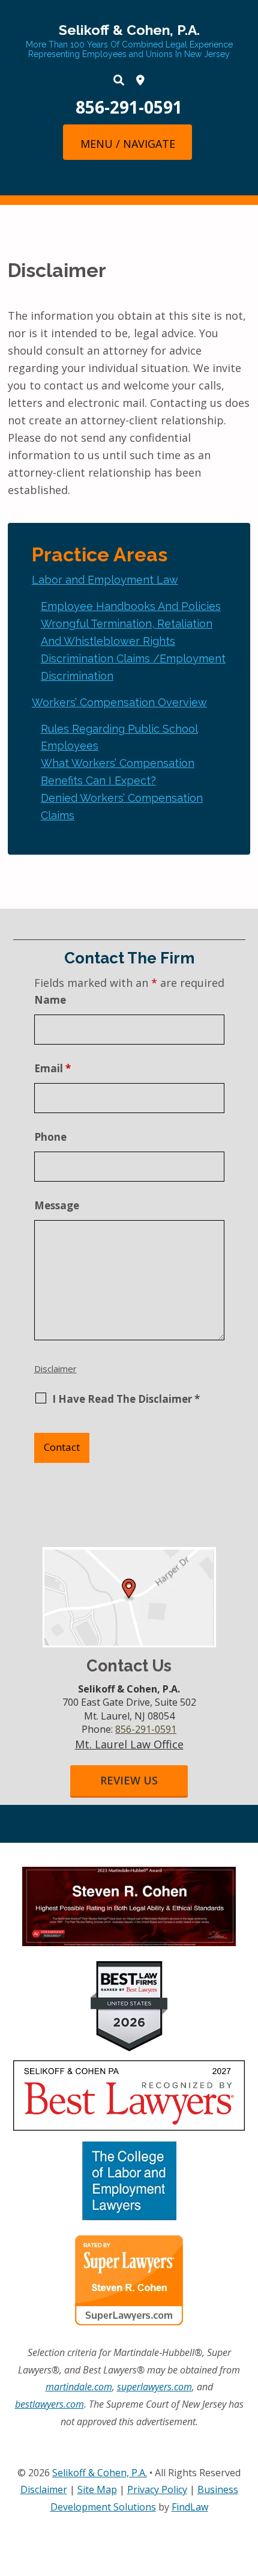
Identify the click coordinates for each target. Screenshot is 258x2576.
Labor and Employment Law (105, 580)
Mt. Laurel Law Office (129, 1744)
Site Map (97, 2489)
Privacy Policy (157, 2489)
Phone (50, 1137)
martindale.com (79, 2387)
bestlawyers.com (49, 2404)
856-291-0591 (129, 107)
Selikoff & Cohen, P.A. (129, 30)
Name (50, 1000)
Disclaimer (55, 1369)
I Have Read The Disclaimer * (126, 1399)
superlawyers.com (154, 2387)
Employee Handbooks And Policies (131, 606)
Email (52, 1068)
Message (57, 1205)
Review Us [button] (129, 1780)
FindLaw (190, 2507)
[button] (127, 143)
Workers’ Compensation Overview (119, 702)
